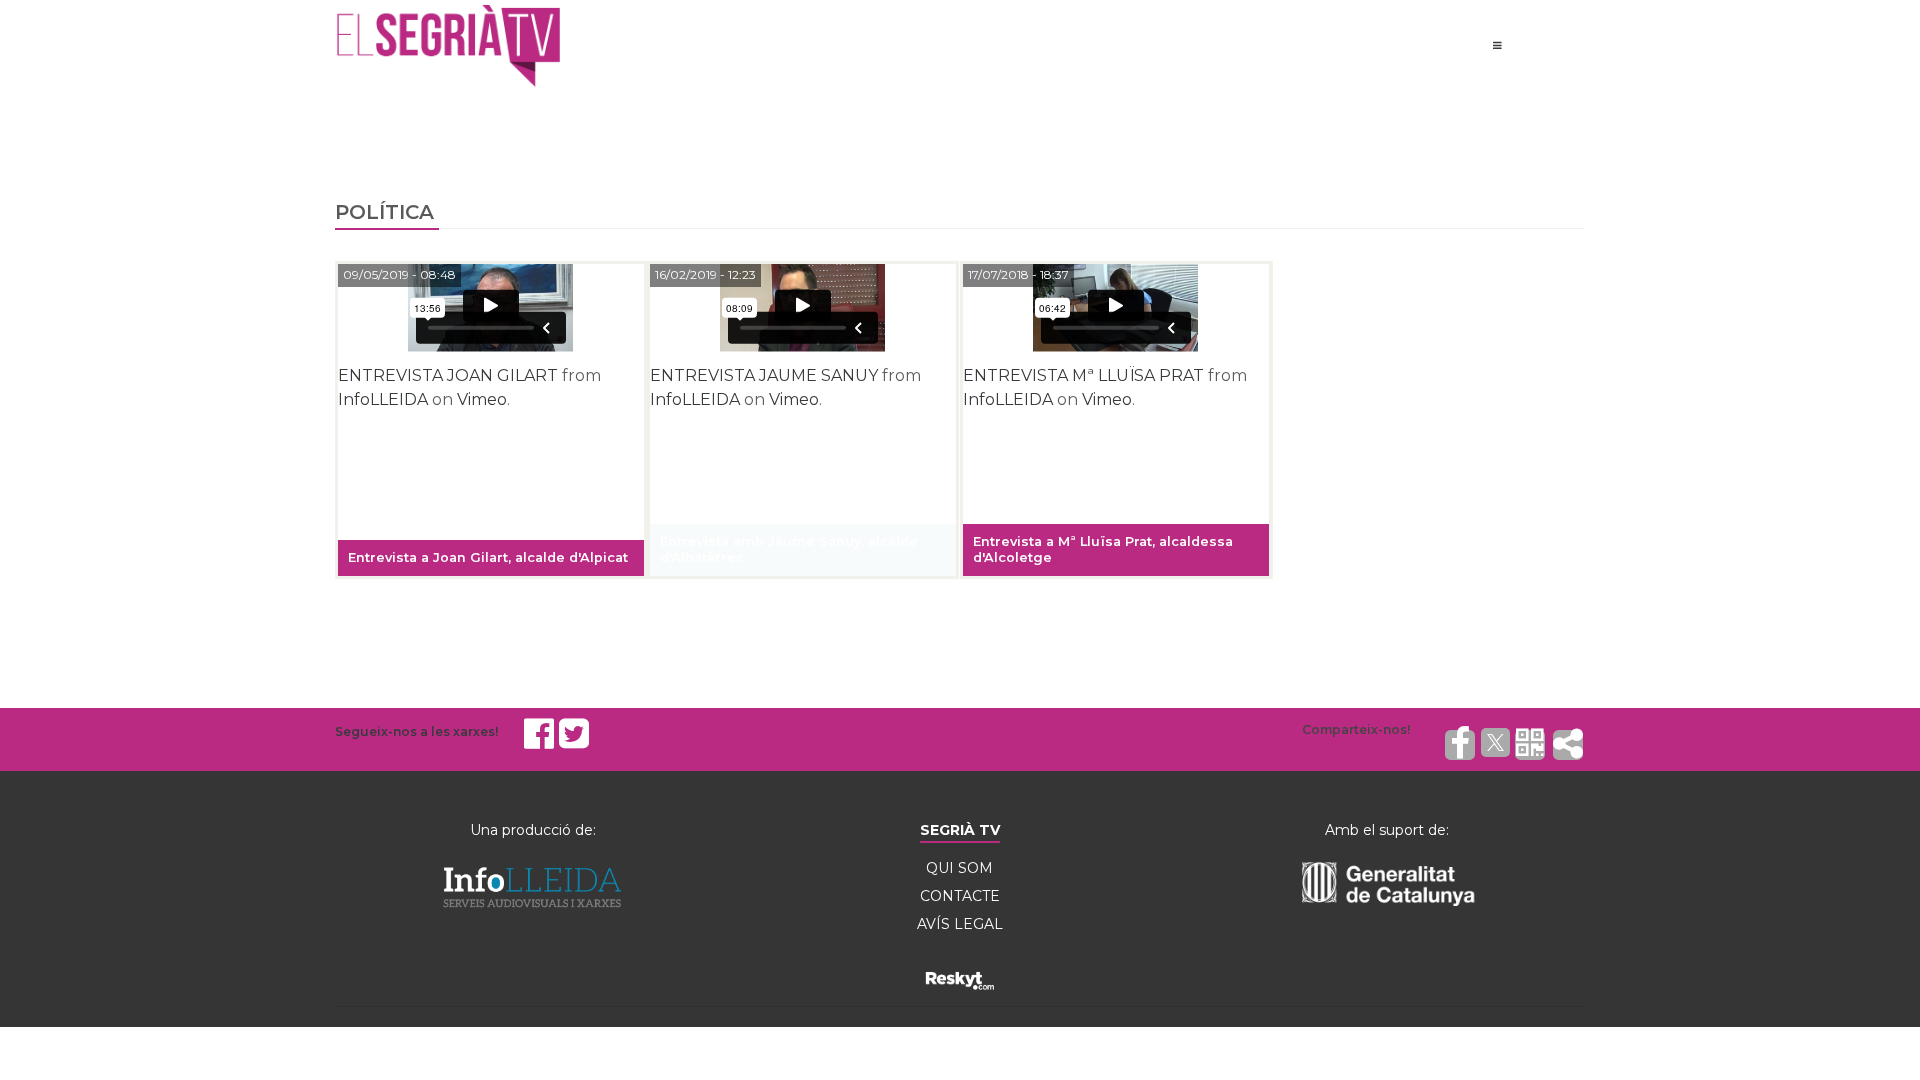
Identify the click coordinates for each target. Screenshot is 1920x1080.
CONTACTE (960, 896)
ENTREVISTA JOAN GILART (448, 375)
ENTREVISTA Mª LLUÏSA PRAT (1083, 375)
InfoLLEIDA (383, 399)
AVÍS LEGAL (960, 924)
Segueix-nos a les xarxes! (416, 731)
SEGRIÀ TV (960, 830)
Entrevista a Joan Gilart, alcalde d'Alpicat (488, 557)
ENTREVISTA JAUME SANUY (764, 375)
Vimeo (482, 399)
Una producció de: (533, 830)
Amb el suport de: (1387, 830)
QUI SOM (959, 868)
